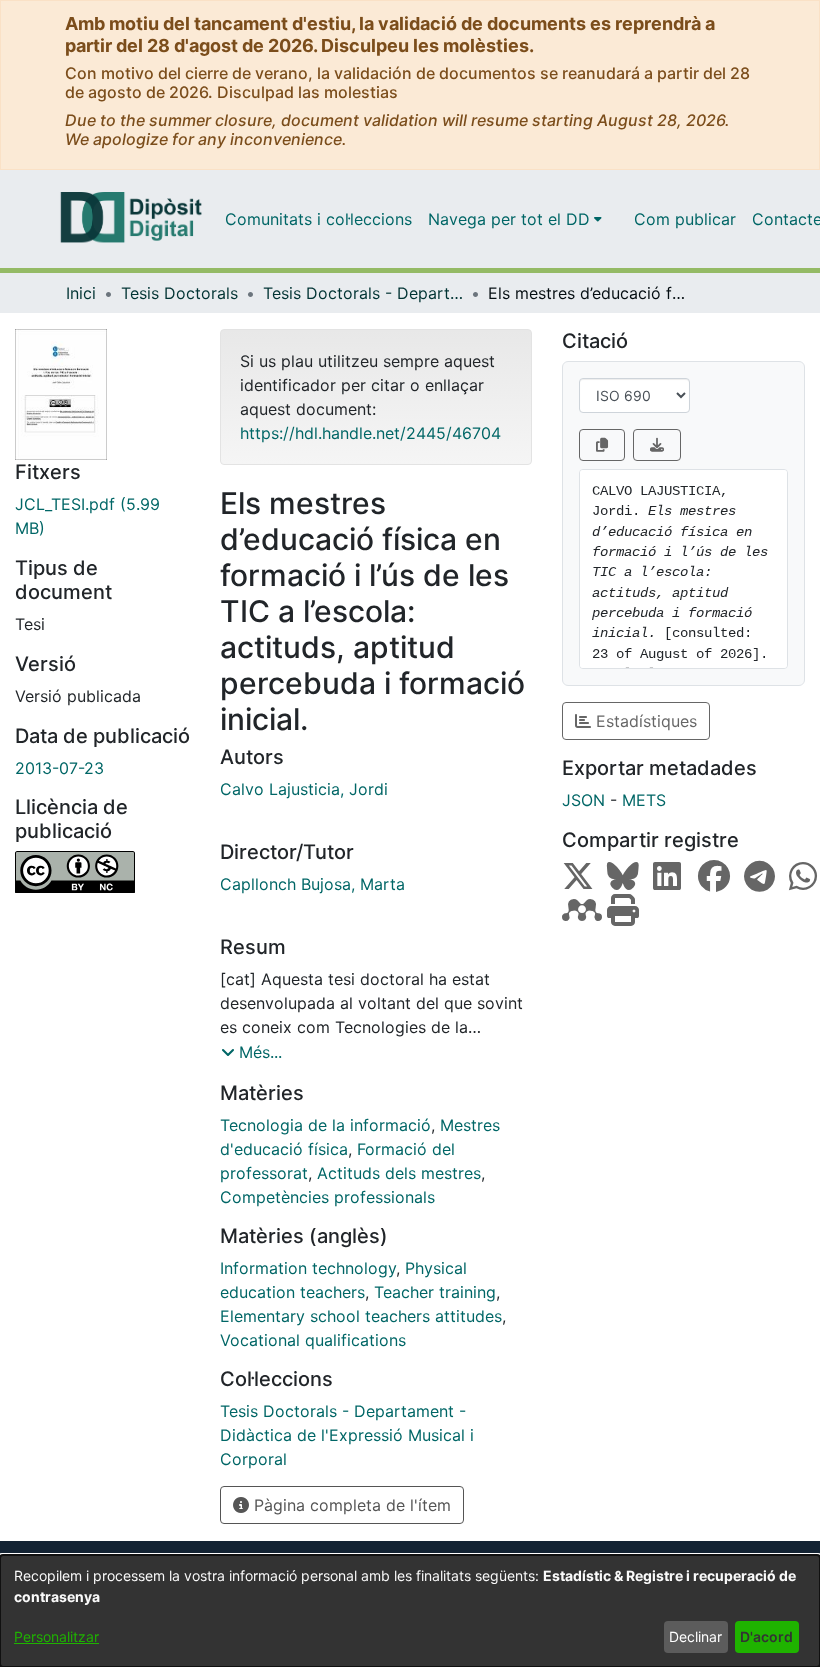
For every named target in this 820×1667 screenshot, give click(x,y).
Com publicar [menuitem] (685, 219)
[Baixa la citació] (657, 445)
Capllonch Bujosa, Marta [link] (312, 884)
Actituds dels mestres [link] (399, 1173)
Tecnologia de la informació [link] (325, 1125)
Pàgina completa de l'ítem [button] (350, 1505)
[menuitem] (515, 219)
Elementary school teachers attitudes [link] (361, 1316)
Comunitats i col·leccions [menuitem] (318, 219)
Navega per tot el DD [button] (509, 219)
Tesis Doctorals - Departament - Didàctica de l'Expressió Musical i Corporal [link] (363, 293)
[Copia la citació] (602, 445)
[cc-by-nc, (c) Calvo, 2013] (102, 872)
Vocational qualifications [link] (313, 1340)
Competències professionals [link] (327, 1197)
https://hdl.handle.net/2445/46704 (370, 433)
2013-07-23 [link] (59, 768)
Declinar (695, 1636)
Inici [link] (81, 293)
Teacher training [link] (435, 1292)
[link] (102, 516)
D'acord (766, 1636)
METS (644, 800)
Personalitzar (56, 1636)
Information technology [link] (308, 1268)
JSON (583, 800)
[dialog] (410, 1611)
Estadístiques (644, 721)
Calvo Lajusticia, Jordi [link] (304, 789)
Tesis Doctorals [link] (179, 293)
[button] (251, 1052)
